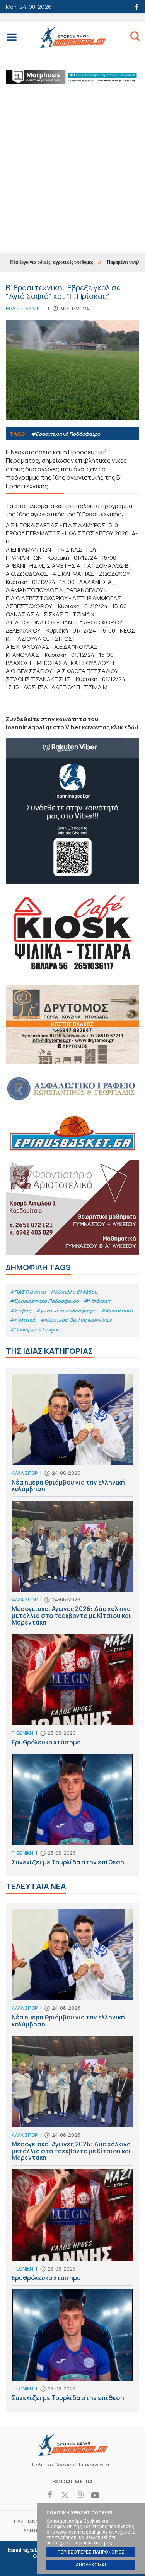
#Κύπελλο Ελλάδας (74, 1292)
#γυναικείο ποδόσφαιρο (66, 1311)
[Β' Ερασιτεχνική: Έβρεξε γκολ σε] (72, 370)
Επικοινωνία (94, 2465)
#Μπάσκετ (97, 1301)
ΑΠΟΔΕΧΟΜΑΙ (91, 2565)
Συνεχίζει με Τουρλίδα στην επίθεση (72, 1812)
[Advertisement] (72, 176)
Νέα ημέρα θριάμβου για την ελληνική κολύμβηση (72, 1435)
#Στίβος (20, 1311)
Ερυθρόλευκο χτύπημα (72, 1692)
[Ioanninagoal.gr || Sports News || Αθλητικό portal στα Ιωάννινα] (73, 2453)
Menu (12, 39)
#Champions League (35, 1329)
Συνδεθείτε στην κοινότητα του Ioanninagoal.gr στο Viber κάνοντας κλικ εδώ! (72, 723)
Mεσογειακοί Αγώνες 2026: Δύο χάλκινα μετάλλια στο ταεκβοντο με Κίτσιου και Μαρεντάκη (72, 1565)
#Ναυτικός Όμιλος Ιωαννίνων (76, 1320)
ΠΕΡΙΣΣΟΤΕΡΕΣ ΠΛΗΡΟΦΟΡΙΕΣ (91, 2552)
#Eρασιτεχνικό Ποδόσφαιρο (66, 434)
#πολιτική (22, 1320)
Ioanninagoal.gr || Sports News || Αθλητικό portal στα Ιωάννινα (73, 38)
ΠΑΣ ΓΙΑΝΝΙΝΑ (30, 2521)
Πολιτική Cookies (53, 2465)
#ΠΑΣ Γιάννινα (28, 1292)
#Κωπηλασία (117, 1311)
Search (135, 37)
